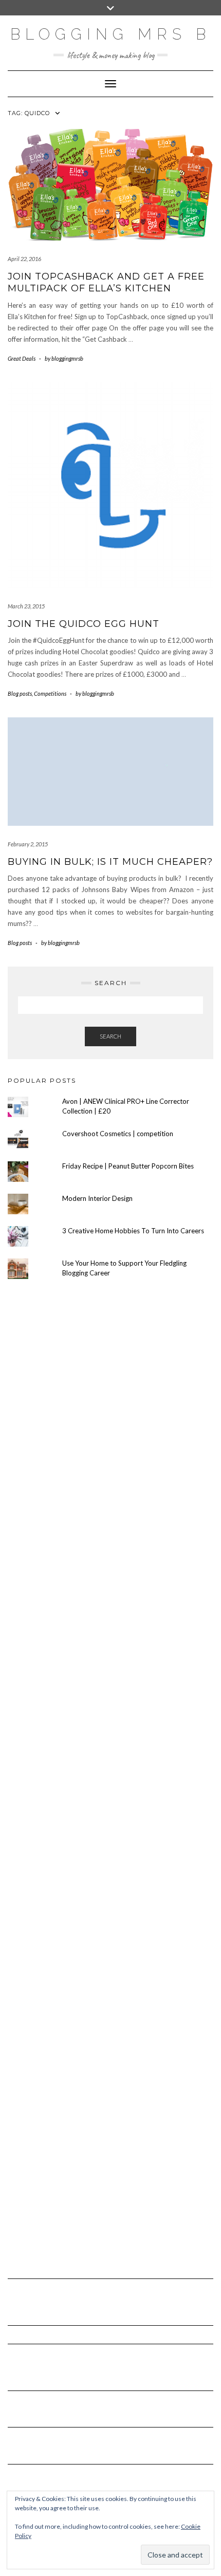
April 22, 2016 (24, 259)
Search (110, 1036)
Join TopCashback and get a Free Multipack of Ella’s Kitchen (106, 282)
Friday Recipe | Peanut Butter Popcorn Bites (128, 1166)
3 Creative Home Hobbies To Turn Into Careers (133, 1231)
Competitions (50, 693)
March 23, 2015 (26, 606)
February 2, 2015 (28, 844)
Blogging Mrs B (110, 34)
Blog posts (20, 693)
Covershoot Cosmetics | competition (118, 1134)
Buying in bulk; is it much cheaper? (110, 862)
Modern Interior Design (97, 1198)
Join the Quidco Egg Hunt (84, 624)
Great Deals (22, 358)
